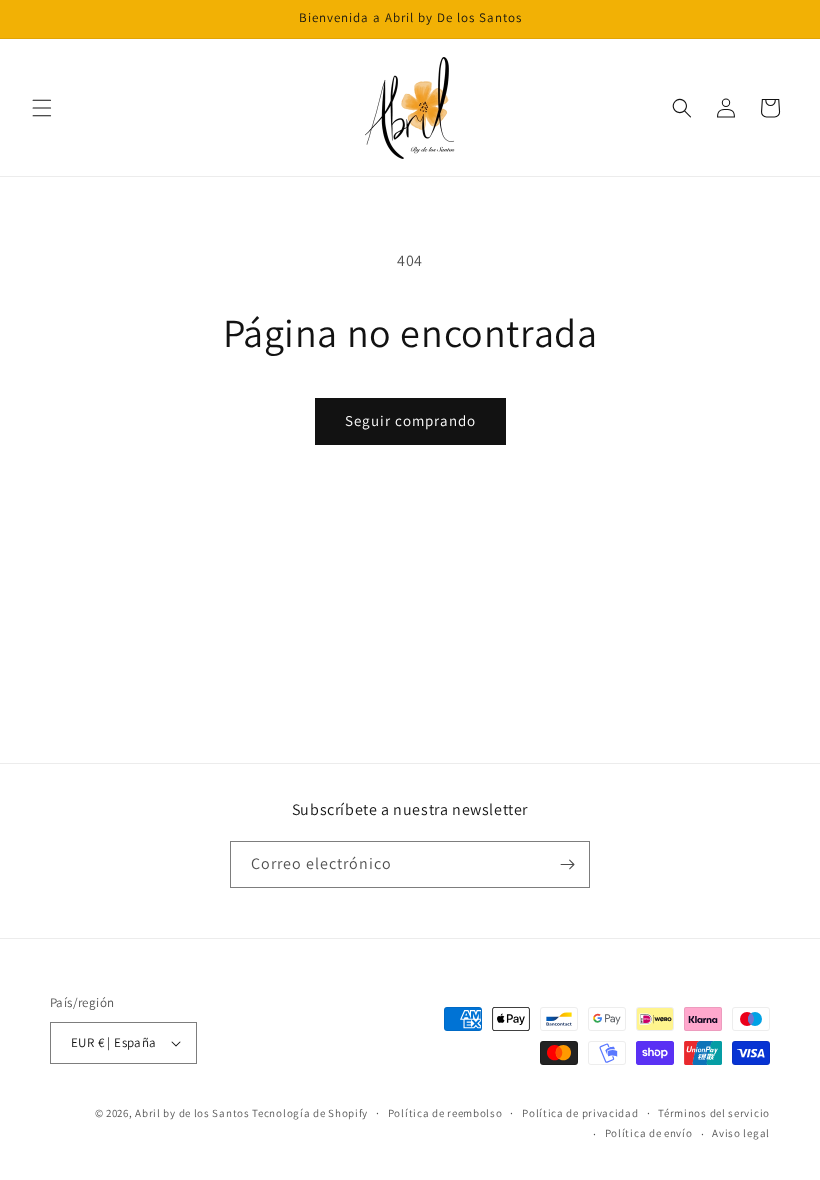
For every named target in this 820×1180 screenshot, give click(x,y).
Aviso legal (741, 1133)
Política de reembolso (445, 1113)
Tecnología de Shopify (310, 1113)
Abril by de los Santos (192, 1113)
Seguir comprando (410, 420)
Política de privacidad (580, 1113)
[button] (42, 108)
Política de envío (649, 1133)
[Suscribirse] (567, 864)
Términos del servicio (714, 1113)
